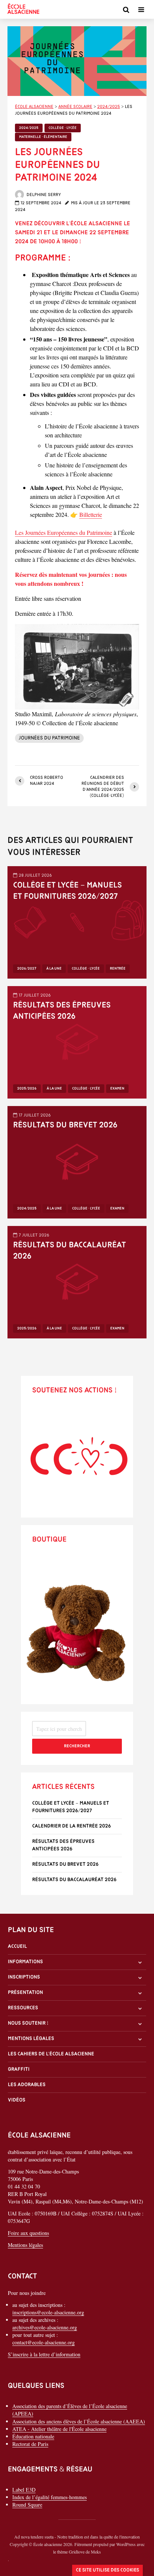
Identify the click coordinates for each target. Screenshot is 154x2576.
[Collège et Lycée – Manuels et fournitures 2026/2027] (77, 921)
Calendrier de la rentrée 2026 (72, 1826)
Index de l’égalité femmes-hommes (50, 2497)
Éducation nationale (33, 2436)
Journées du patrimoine (49, 738)
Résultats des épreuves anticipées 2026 (62, 1011)
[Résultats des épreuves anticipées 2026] (77, 1041)
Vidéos (17, 2101)
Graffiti (19, 2069)
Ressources (23, 2008)
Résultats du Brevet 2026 (65, 1125)
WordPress (126, 2544)
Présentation (25, 1993)
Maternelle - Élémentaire (43, 137)
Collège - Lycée (63, 128)
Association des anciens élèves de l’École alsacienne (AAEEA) (79, 2421)
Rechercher (77, 1746)
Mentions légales (31, 2039)
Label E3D (24, 2490)
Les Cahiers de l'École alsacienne (51, 2054)
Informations (25, 1962)
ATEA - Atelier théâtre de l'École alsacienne (59, 2429)
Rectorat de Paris (30, 2444)
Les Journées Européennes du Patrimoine (64, 532)
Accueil (17, 1947)
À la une (54, 969)
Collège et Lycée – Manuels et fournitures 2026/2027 (67, 891)
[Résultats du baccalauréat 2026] (77, 1281)
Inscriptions (24, 1977)
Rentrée (118, 969)
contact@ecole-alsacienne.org (44, 2343)
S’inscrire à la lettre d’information (44, 2355)
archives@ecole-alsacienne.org (45, 2328)
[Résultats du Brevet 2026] (77, 1161)
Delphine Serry (43, 195)
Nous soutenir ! (28, 2023)
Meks (96, 2552)
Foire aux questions (28, 2233)
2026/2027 (27, 969)
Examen (117, 1089)
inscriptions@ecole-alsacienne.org (48, 2313)
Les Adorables (27, 2085)
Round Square (27, 2505)
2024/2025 (29, 128)
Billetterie (91, 514)
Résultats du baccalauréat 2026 (70, 1251)
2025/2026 (27, 1089)
